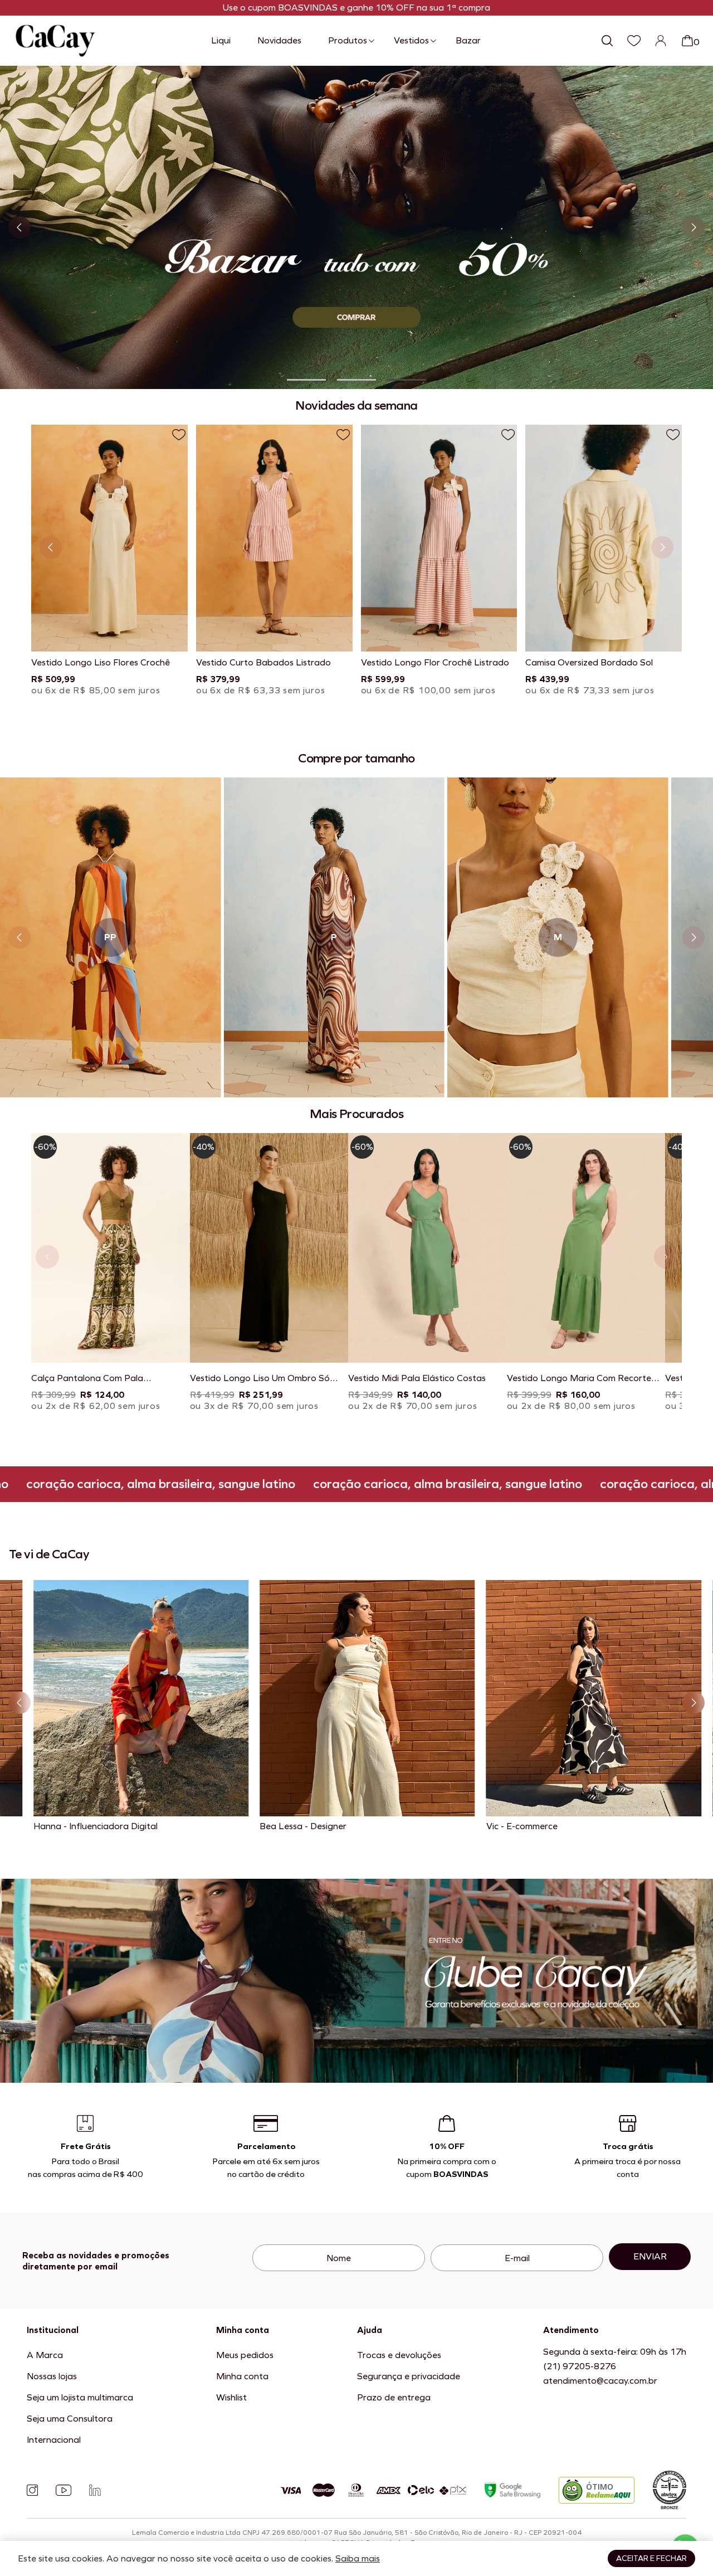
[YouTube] (64, 2490)
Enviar (650, 2256)
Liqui (221, 40)
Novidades (279, 40)
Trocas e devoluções (399, 2355)
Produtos (348, 40)
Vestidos (411, 40)
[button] (306, 380)
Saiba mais (358, 2558)
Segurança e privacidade (409, 2376)
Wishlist (231, 2397)
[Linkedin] (95, 2490)
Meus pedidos (245, 2355)
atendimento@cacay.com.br (600, 2381)
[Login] (661, 41)
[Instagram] (32, 2490)
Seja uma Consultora (70, 2419)
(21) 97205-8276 (580, 2366)
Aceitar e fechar (651, 2558)
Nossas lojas (52, 2376)
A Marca (45, 2355)
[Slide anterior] (19, 227)
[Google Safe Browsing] (512, 2490)
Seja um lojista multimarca (80, 2397)
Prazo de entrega (394, 2397)
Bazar (468, 40)
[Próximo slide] (694, 227)
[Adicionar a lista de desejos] (179, 435)
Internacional (54, 2440)
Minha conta (242, 2376)
